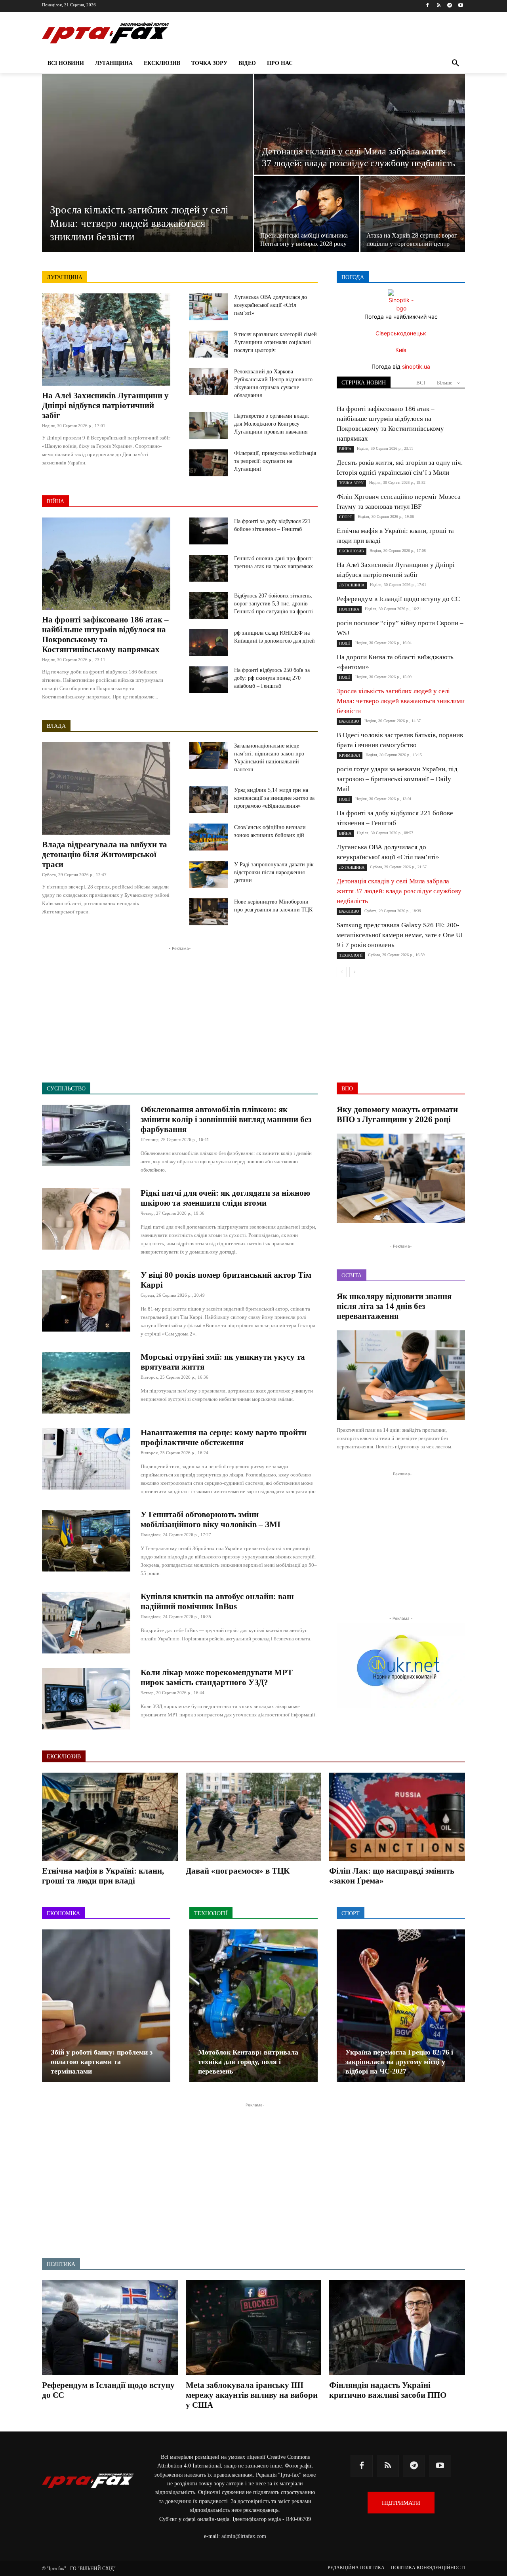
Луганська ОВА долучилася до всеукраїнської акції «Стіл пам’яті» (271, 305)
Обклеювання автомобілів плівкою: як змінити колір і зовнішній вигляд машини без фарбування (226, 1119)
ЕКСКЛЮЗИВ (352, 551)
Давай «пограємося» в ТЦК (238, 1871)
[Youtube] (460, 6)
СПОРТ (346, 517)
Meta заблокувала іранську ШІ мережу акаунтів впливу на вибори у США (252, 2395)
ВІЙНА (55, 501)
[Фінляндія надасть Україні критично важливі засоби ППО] (397, 2328)
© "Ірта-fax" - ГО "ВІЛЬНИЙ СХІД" (79, 2568)
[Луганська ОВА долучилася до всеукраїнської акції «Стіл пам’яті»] (209, 307)
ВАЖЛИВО (349, 721)
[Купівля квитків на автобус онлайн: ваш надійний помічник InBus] (86, 1623)
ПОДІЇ (344, 643)
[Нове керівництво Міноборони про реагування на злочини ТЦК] (209, 911)
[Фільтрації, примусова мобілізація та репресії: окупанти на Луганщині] (209, 463)
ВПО (347, 1089)
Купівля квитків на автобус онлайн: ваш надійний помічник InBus (217, 1601)
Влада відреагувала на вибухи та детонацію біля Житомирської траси (105, 854)
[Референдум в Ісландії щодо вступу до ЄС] (110, 2328)
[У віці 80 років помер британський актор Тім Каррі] (86, 1301)
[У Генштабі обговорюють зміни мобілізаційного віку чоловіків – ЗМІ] (86, 1541)
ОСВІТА (352, 1276)
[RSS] (439, 6)
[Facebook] (428, 6)
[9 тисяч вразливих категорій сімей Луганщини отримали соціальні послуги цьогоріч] (209, 344)
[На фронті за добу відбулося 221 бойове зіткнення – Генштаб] (209, 531)
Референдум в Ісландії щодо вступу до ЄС (398, 599)
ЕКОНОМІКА (63, 1913)
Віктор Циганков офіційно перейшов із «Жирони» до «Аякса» (388, 2062)
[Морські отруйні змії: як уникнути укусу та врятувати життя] (86, 1383)
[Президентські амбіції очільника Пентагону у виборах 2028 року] (307, 214)
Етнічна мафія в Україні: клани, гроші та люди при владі (103, 1876)
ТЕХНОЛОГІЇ (351, 955)
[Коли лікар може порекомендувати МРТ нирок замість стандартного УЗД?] (86, 1699)
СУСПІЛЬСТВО (66, 1089)
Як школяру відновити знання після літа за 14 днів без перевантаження (394, 1306)
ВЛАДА (56, 726)
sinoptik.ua (416, 366)
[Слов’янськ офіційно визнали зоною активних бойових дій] (209, 837)
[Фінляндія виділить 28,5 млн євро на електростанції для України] (106, 2006)
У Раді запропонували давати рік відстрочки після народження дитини (274, 872)
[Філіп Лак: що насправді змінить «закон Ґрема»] (397, 1817)
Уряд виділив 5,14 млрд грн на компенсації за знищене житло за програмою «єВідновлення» (274, 798)
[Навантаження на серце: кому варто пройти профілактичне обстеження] (86, 1459)
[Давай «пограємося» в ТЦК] (254, 1817)
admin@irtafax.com (244, 2536)
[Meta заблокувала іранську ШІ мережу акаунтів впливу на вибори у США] (254, 2328)
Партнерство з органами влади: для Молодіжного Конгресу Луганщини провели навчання (272, 424)
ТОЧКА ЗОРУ (351, 483)
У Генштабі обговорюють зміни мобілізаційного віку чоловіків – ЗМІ (211, 1519)
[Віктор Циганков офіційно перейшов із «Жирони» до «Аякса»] (401, 2006)
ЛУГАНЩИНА (65, 277)
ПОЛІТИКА (349, 609)
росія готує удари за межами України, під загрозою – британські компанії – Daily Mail (397, 779)
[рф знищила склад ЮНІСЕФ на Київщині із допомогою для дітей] (209, 643)
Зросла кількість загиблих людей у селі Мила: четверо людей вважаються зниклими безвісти (401, 701)
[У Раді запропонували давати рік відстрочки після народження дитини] (209, 874)
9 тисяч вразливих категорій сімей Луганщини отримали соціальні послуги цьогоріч (275, 342)
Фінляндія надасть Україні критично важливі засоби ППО (388, 2390)
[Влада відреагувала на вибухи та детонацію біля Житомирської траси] (106, 788)
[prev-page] (342, 972)
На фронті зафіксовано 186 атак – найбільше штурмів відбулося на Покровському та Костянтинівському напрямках (105, 634)
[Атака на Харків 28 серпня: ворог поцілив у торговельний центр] (413, 214)
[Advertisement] (180, 1008)
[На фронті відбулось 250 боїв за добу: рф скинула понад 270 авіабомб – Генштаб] (209, 680)
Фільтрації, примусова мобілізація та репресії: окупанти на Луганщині (275, 461)
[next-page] (354, 972)
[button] (456, 63)
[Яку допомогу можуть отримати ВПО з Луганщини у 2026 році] (401, 1179)
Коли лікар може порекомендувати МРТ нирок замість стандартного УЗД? (217, 1677)
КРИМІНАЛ (350, 755)
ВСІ (421, 383)
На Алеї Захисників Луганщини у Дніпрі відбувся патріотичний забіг (105, 405)
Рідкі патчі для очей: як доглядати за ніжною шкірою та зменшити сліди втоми (225, 1198)
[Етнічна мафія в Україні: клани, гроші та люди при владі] (110, 1817)
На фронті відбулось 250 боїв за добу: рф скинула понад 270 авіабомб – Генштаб (272, 678)
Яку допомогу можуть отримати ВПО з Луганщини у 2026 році (397, 1114)
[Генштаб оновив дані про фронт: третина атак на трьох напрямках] (209, 568)
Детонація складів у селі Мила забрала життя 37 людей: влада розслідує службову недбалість (399, 891)
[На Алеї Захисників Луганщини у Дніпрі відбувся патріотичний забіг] (106, 340)
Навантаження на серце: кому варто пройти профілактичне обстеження (224, 1437)
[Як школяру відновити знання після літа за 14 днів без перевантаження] (401, 1375)
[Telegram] (449, 6)
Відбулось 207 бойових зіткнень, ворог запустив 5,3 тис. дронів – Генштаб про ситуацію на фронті (274, 604)
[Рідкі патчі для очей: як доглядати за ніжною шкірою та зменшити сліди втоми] (86, 1219)
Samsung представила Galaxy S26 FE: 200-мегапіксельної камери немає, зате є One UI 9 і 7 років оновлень (400, 935)
